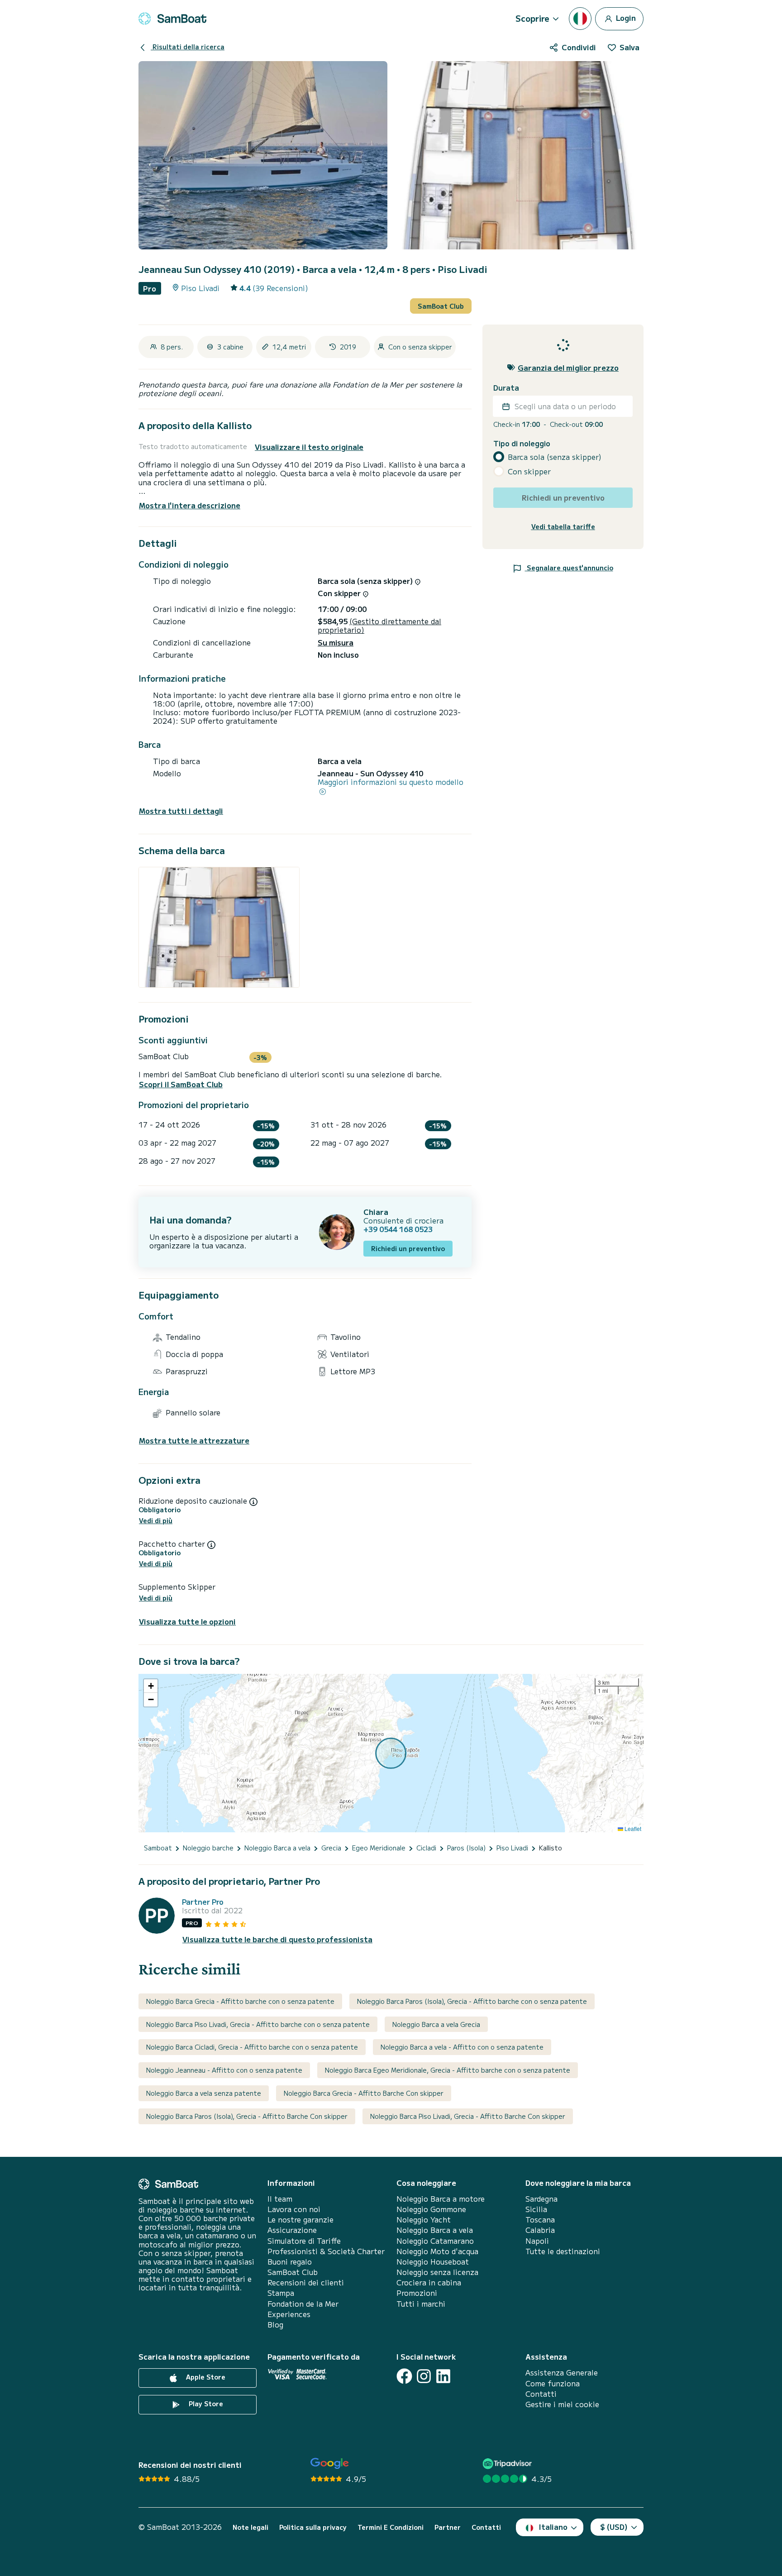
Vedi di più (156, 1521)
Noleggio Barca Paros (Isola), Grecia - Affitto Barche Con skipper (247, 2116)
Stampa (281, 2293)
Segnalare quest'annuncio (569, 568)
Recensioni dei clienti (306, 2282)
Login (625, 17)
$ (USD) (614, 2527)
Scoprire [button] (532, 18)
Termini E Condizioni (391, 2527)
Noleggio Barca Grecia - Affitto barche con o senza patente (240, 2001)
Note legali (250, 2527)
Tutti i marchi (421, 2304)
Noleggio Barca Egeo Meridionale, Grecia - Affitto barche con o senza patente (448, 2070)
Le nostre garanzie (300, 2220)
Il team (280, 2199)
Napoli (537, 2241)
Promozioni (417, 2293)
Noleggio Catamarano (435, 2241)
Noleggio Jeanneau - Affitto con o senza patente (224, 2070)
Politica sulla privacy (313, 2527)
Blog (275, 2325)
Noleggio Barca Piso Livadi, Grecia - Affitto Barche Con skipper (468, 2116)
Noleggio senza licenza (437, 2272)
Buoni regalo (290, 2262)
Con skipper (529, 471)
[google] (330, 2464)
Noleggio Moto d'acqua (437, 2251)
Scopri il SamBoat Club (181, 1084)
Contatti (541, 2394)
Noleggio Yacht (424, 2220)
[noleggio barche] (172, 19)
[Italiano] (580, 19)
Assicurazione (292, 2230)
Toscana (540, 2220)
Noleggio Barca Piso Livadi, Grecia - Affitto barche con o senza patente (258, 2024)
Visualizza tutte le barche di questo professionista (277, 1939)
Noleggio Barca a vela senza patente (204, 2093)
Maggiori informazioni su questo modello (391, 782)
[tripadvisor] (508, 2464)
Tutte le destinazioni (563, 2251)
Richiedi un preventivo (408, 1248)
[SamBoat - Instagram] (424, 2376)
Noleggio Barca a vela (435, 2230)
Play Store (205, 2404)
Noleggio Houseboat (433, 2262)
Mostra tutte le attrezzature (194, 1441)
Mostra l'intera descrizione (190, 505)
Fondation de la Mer (303, 2304)
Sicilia (536, 2209)
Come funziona (553, 2383)
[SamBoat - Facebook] (404, 2376)
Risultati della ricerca (188, 47)
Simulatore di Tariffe (304, 2241)
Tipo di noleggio (522, 443)
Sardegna (541, 2199)
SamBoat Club (441, 306)
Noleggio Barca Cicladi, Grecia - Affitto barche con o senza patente (252, 2047)
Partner (448, 2527)
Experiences (289, 2314)
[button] (151, 1686)
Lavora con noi (294, 2209)
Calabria (540, 2230)
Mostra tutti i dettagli (181, 811)
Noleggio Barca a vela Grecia (436, 2024)
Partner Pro (203, 1902)
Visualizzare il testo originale (309, 447)
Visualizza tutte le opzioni (187, 1622)
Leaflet (632, 1828)
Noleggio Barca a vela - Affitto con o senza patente (462, 2047)
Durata (506, 388)
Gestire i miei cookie (562, 2404)
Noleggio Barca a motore (441, 2199)
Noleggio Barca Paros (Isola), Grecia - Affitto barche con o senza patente (472, 2001)
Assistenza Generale (562, 2373)
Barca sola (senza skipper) (555, 457)
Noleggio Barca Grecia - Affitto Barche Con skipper (364, 2093)
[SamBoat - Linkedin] (443, 2376)
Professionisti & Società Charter (326, 2251)
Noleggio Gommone (431, 2209)
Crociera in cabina (429, 2282)
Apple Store (205, 2377)
